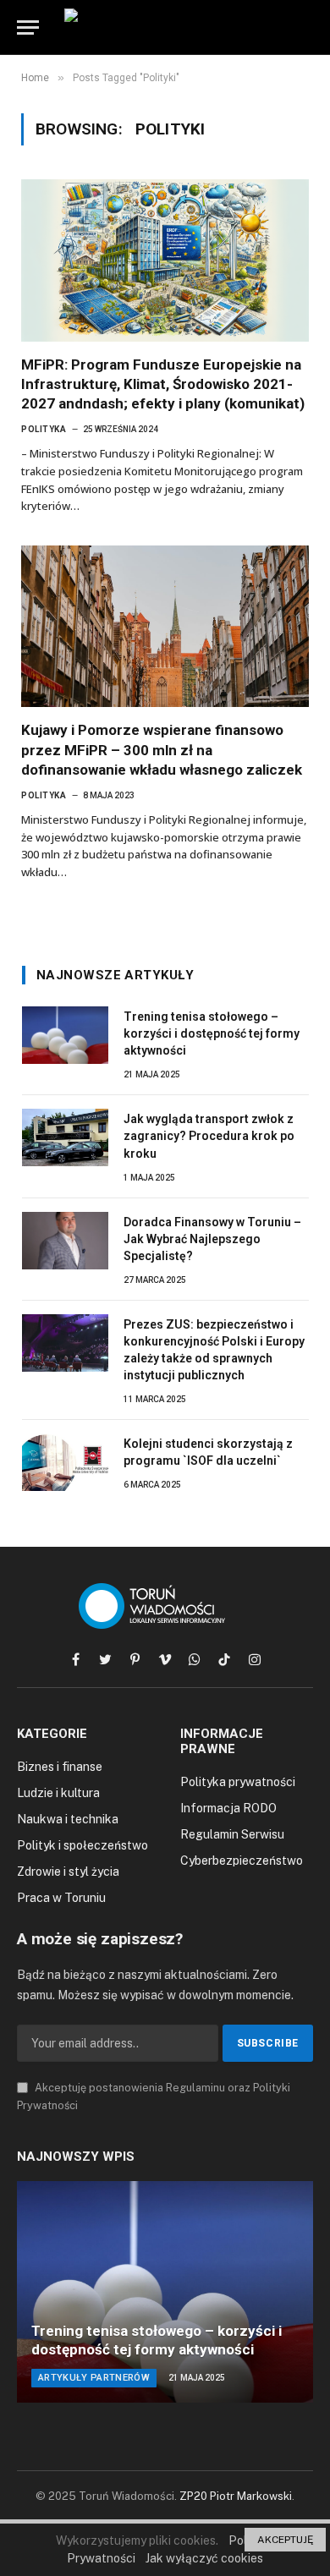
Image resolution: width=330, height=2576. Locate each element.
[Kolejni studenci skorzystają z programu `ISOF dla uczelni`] (65, 1462)
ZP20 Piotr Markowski (236, 2496)
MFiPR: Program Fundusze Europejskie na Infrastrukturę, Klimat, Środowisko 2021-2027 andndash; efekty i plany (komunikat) (163, 384)
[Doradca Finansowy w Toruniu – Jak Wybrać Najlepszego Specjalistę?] (65, 1241)
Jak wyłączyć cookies (204, 2558)
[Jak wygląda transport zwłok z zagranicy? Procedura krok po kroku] (65, 1137)
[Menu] (28, 27)
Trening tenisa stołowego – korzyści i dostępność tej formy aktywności (212, 1033)
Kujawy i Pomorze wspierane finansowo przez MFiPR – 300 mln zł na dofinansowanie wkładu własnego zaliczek (162, 749)
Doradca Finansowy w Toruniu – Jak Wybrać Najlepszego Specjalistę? (212, 1239)
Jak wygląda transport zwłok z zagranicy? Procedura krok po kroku (209, 1136)
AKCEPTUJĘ (285, 2540)
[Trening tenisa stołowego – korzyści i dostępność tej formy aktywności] (65, 1035)
